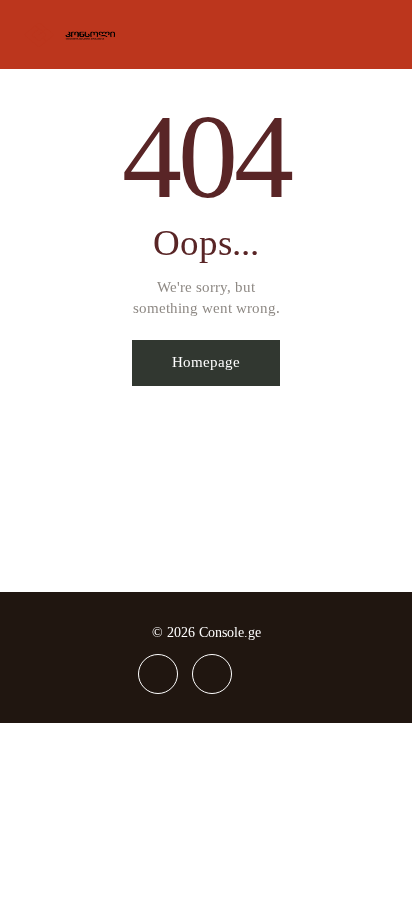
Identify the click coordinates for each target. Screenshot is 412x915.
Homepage (206, 362)
